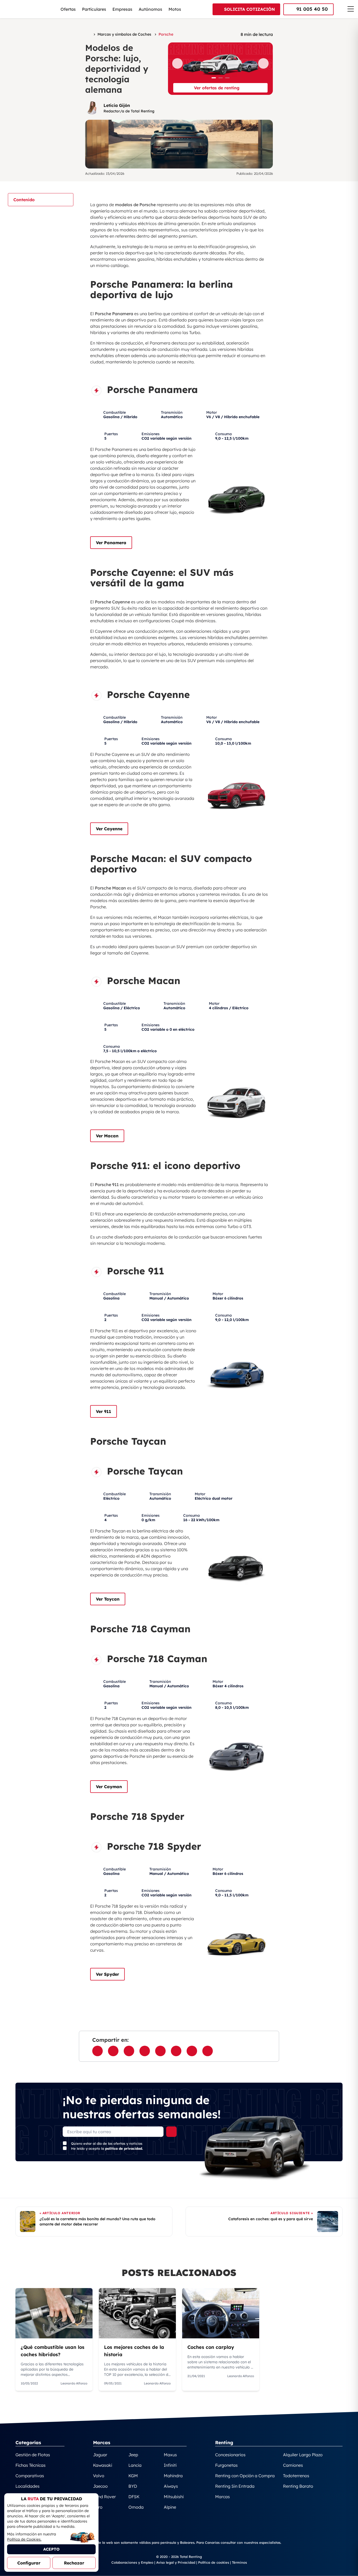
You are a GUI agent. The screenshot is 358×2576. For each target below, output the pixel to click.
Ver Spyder (107, 1974)
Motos (175, 9)
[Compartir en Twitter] (129, 2051)
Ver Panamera (111, 543)
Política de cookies (214, 2562)
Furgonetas (226, 2465)
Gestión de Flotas (33, 2455)
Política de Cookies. (24, 2539)
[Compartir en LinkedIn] (160, 2051)
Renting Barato (298, 2486)
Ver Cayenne (109, 829)
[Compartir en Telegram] (176, 2051)
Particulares (94, 9)
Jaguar (100, 2455)
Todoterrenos (296, 2476)
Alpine (170, 2507)
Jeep (133, 2455)
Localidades (28, 2486)
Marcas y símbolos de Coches (124, 34)
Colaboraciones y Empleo (132, 2562)
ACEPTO (51, 2549)
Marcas (223, 2497)
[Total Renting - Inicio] (33, 9)
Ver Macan (107, 1136)
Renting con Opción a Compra (245, 2476)
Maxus (170, 2455)
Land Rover (104, 2497)
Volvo (99, 2476)
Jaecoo (100, 2486)
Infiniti (170, 2465)
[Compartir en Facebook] (97, 2051)
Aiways (171, 2486)
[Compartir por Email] (145, 2051)
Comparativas (30, 2476)
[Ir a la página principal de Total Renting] (88, 34)
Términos (239, 2562)
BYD (133, 2486)
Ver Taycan (108, 1599)
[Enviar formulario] (171, 2132)
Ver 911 (104, 1411)
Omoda (136, 2507)
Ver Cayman (109, 1787)
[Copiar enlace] (208, 2051)
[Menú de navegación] (351, 9)
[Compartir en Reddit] (192, 2051)
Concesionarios (230, 2455)
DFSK (134, 2497)
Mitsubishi (174, 2497)
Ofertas (68, 9)
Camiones (293, 2465)
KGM (133, 2476)
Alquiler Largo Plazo (303, 2455)
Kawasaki (103, 2465)
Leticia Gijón (117, 105)
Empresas (122, 9)
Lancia (135, 2465)
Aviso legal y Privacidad (176, 2562)
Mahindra (173, 2476)
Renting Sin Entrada (235, 2486)
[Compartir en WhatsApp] (113, 2051)
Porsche (166, 34)
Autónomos (150, 9)
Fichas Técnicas (31, 2465)
